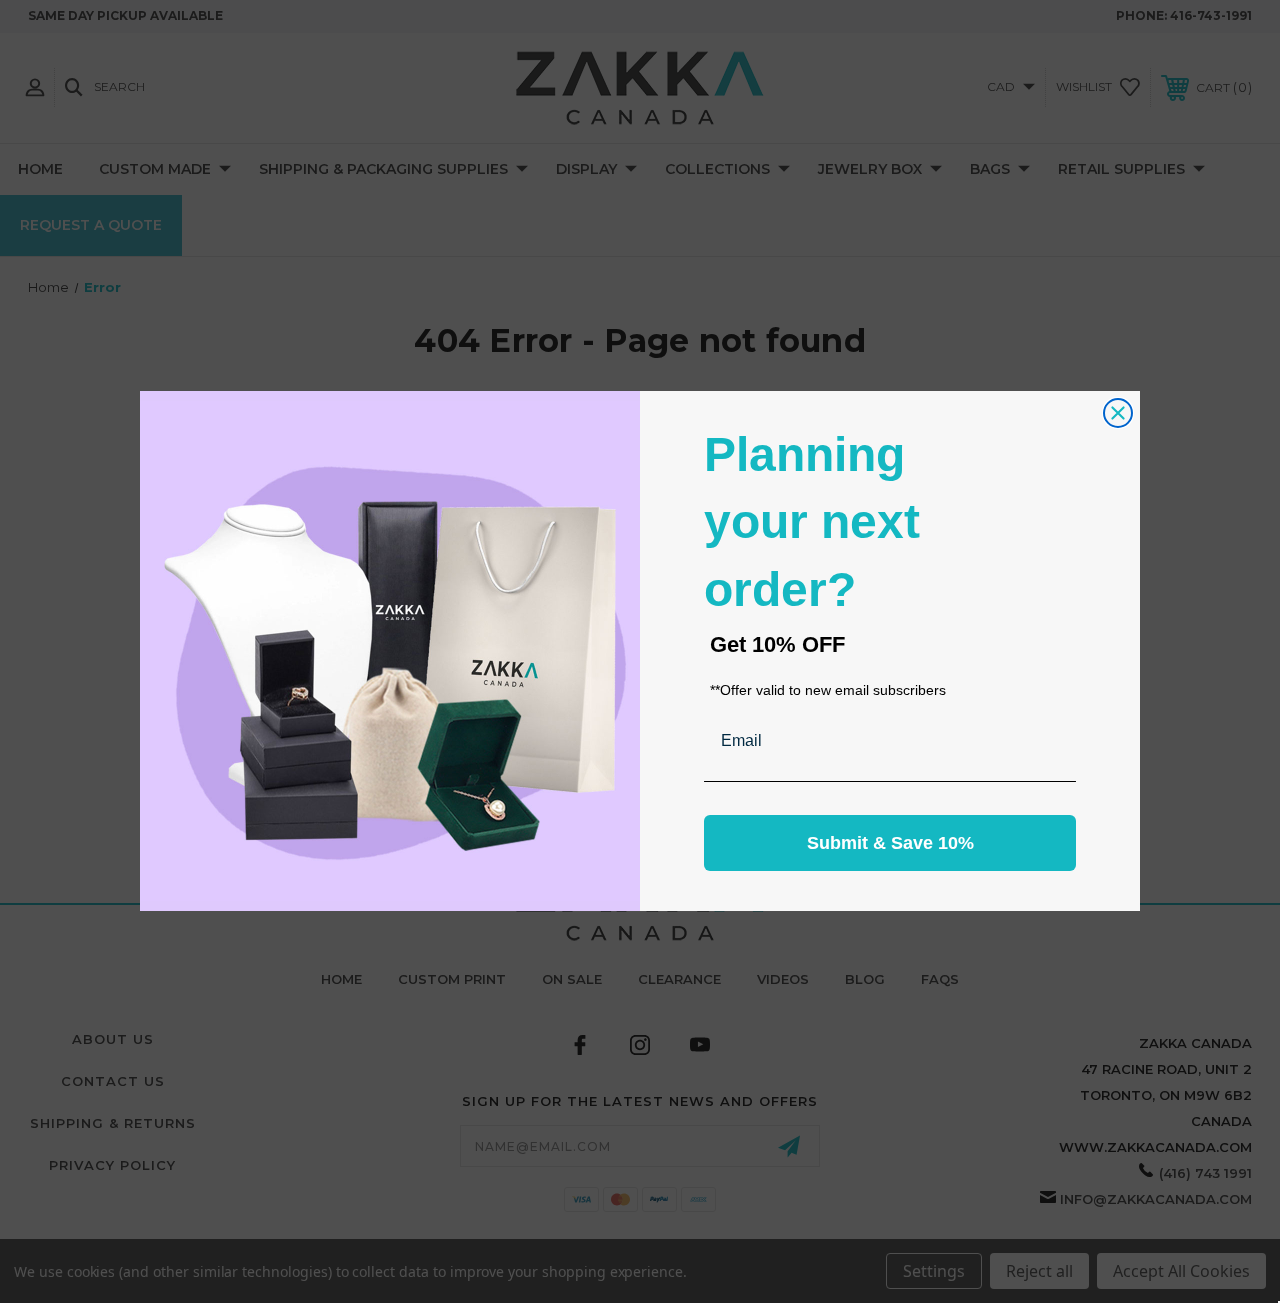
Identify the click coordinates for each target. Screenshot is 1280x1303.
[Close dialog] (1118, 413)
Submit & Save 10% (890, 844)
